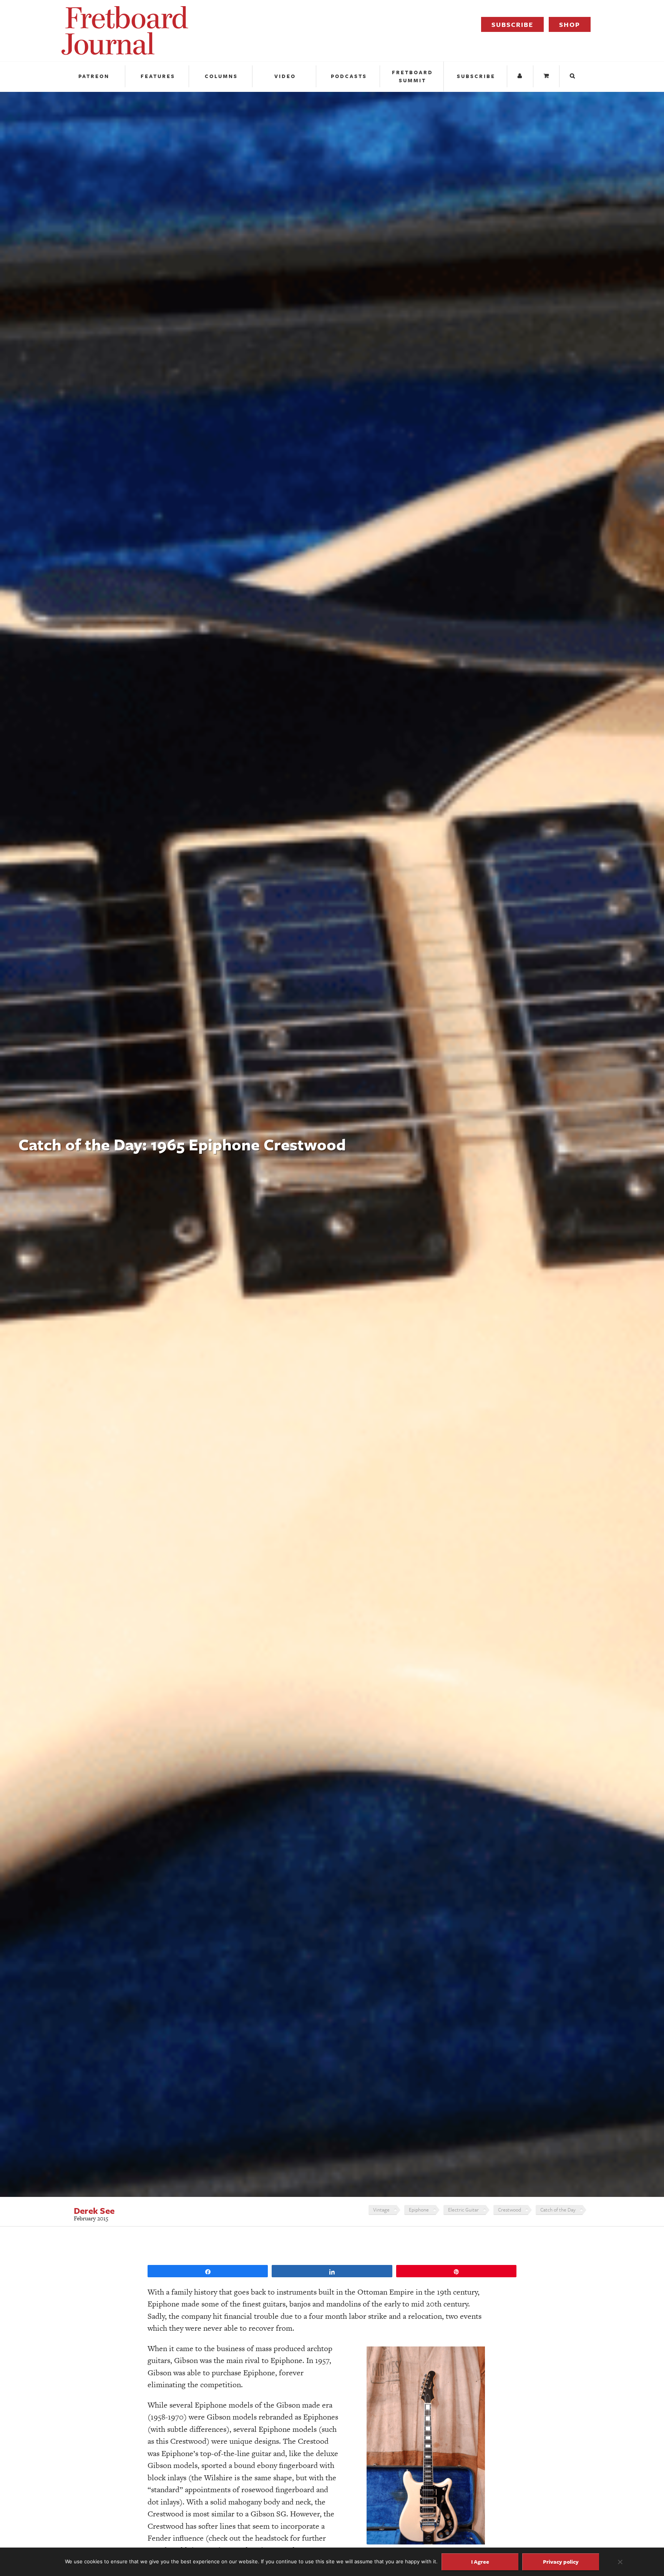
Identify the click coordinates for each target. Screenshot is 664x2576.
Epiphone (419, 2210)
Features (158, 76)
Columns (221, 76)
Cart (547, 76)
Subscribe (512, 24)
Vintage (381, 2210)
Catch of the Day (558, 2210)
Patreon (94, 76)
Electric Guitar (463, 2210)
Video (285, 76)
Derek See (94, 2211)
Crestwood (510, 2210)
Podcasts (349, 76)
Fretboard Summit (413, 76)
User (521, 76)
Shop (570, 24)
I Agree (480, 2562)
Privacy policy (561, 2562)
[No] (620, 2562)
